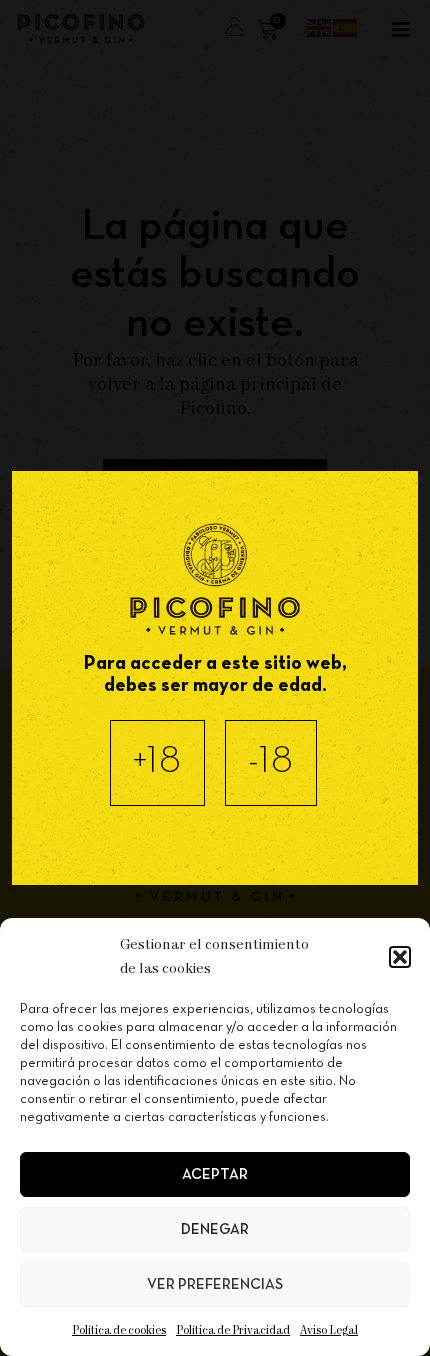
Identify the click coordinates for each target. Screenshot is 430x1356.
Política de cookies (119, 1330)
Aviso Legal (329, 1330)
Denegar (215, 1230)
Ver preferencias (215, 1285)
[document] (215, 678)
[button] (400, 957)
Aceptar (215, 1175)
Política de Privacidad (233, 1330)
